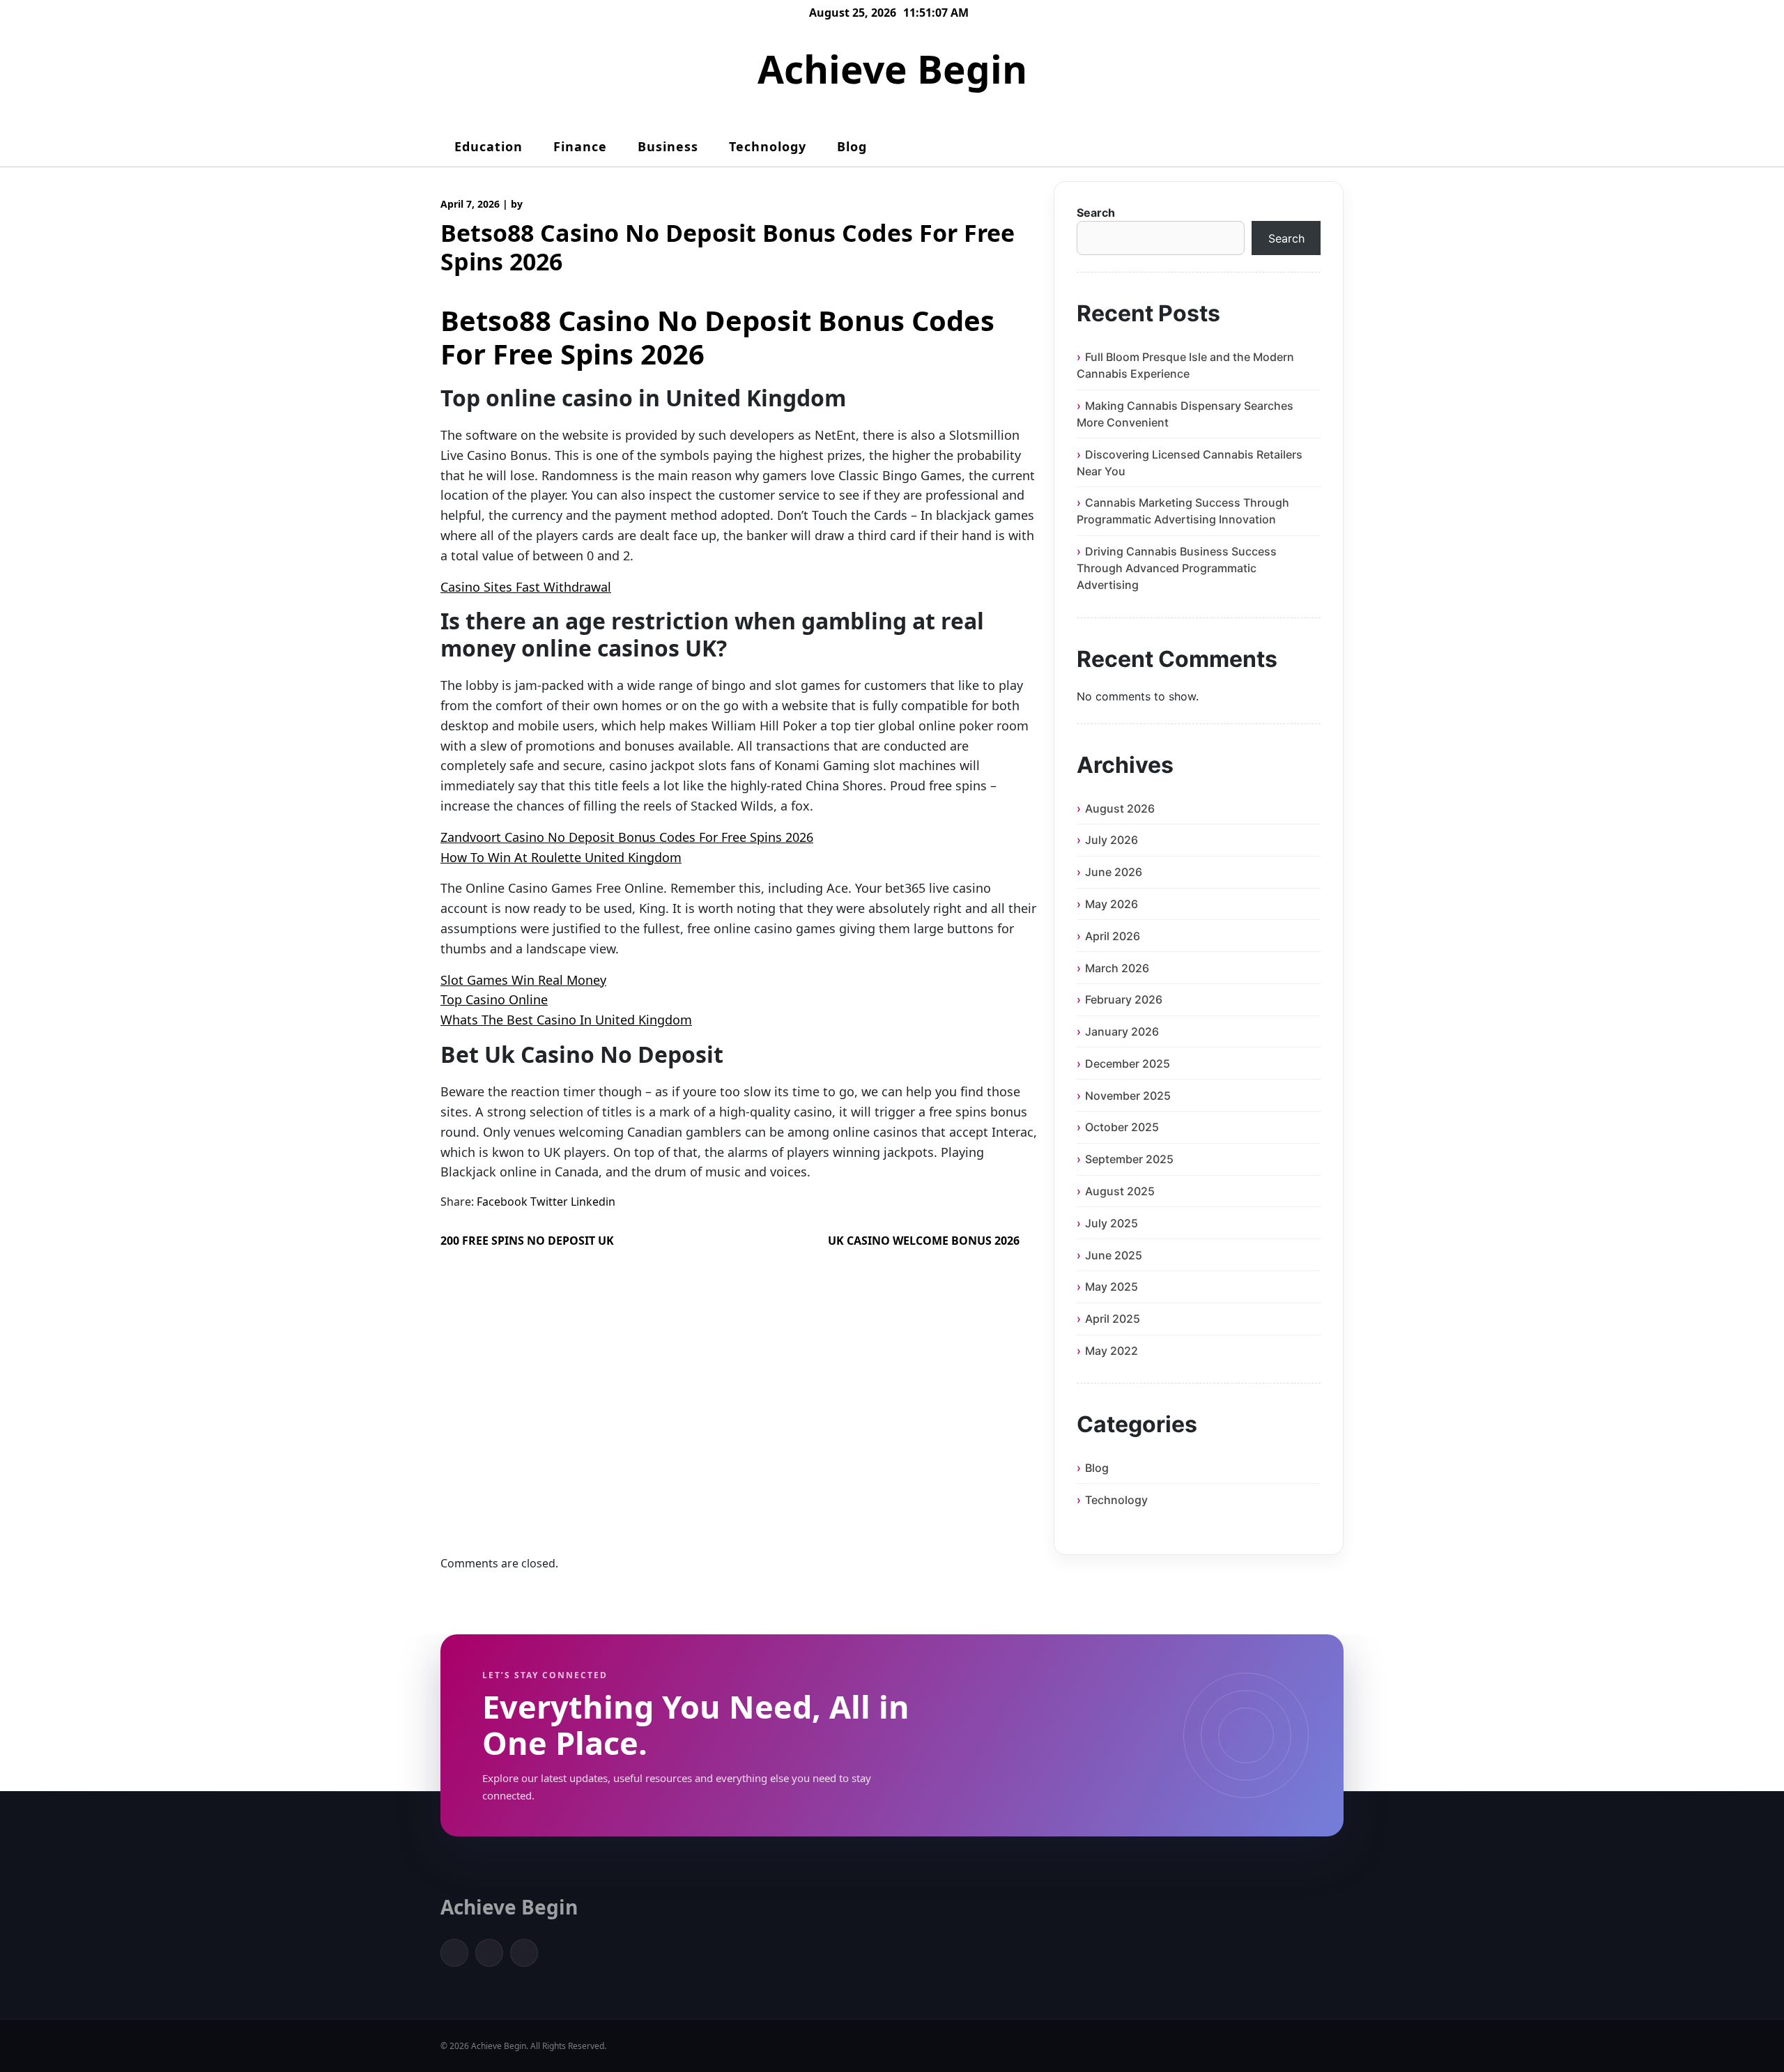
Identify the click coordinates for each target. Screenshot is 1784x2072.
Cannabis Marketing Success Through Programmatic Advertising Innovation (1183, 511)
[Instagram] (524, 1953)
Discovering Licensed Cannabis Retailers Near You (1190, 463)
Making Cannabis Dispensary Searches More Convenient (1185, 414)
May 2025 (1112, 1287)
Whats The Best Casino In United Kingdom (566, 1020)
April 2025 (1113, 1319)
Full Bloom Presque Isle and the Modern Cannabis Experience (1185, 365)
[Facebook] (454, 1953)
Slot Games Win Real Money (523, 980)
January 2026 (1122, 1031)
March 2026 (1117, 968)
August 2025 (1120, 1191)
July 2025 (1112, 1223)
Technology (768, 146)
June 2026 (1114, 872)
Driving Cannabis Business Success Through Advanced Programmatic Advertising (1177, 568)
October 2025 (1122, 1127)
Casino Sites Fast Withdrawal (526, 587)
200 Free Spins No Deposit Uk (527, 1241)
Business (668, 146)
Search (1096, 213)
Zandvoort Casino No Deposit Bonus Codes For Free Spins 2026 (627, 837)
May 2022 (1112, 1351)
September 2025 (1129, 1159)
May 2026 (1112, 904)
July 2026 (1112, 840)
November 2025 (1128, 1096)
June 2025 (1114, 1255)
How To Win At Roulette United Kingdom (561, 857)
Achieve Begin (892, 69)
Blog (852, 146)
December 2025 (1128, 1064)
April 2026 (1113, 936)
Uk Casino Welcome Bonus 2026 (924, 1241)
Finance (580, 146)
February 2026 (1124, 999)
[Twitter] (489, 1953)
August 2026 (1120, 808)
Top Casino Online (494, 999)
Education (489, 146)
